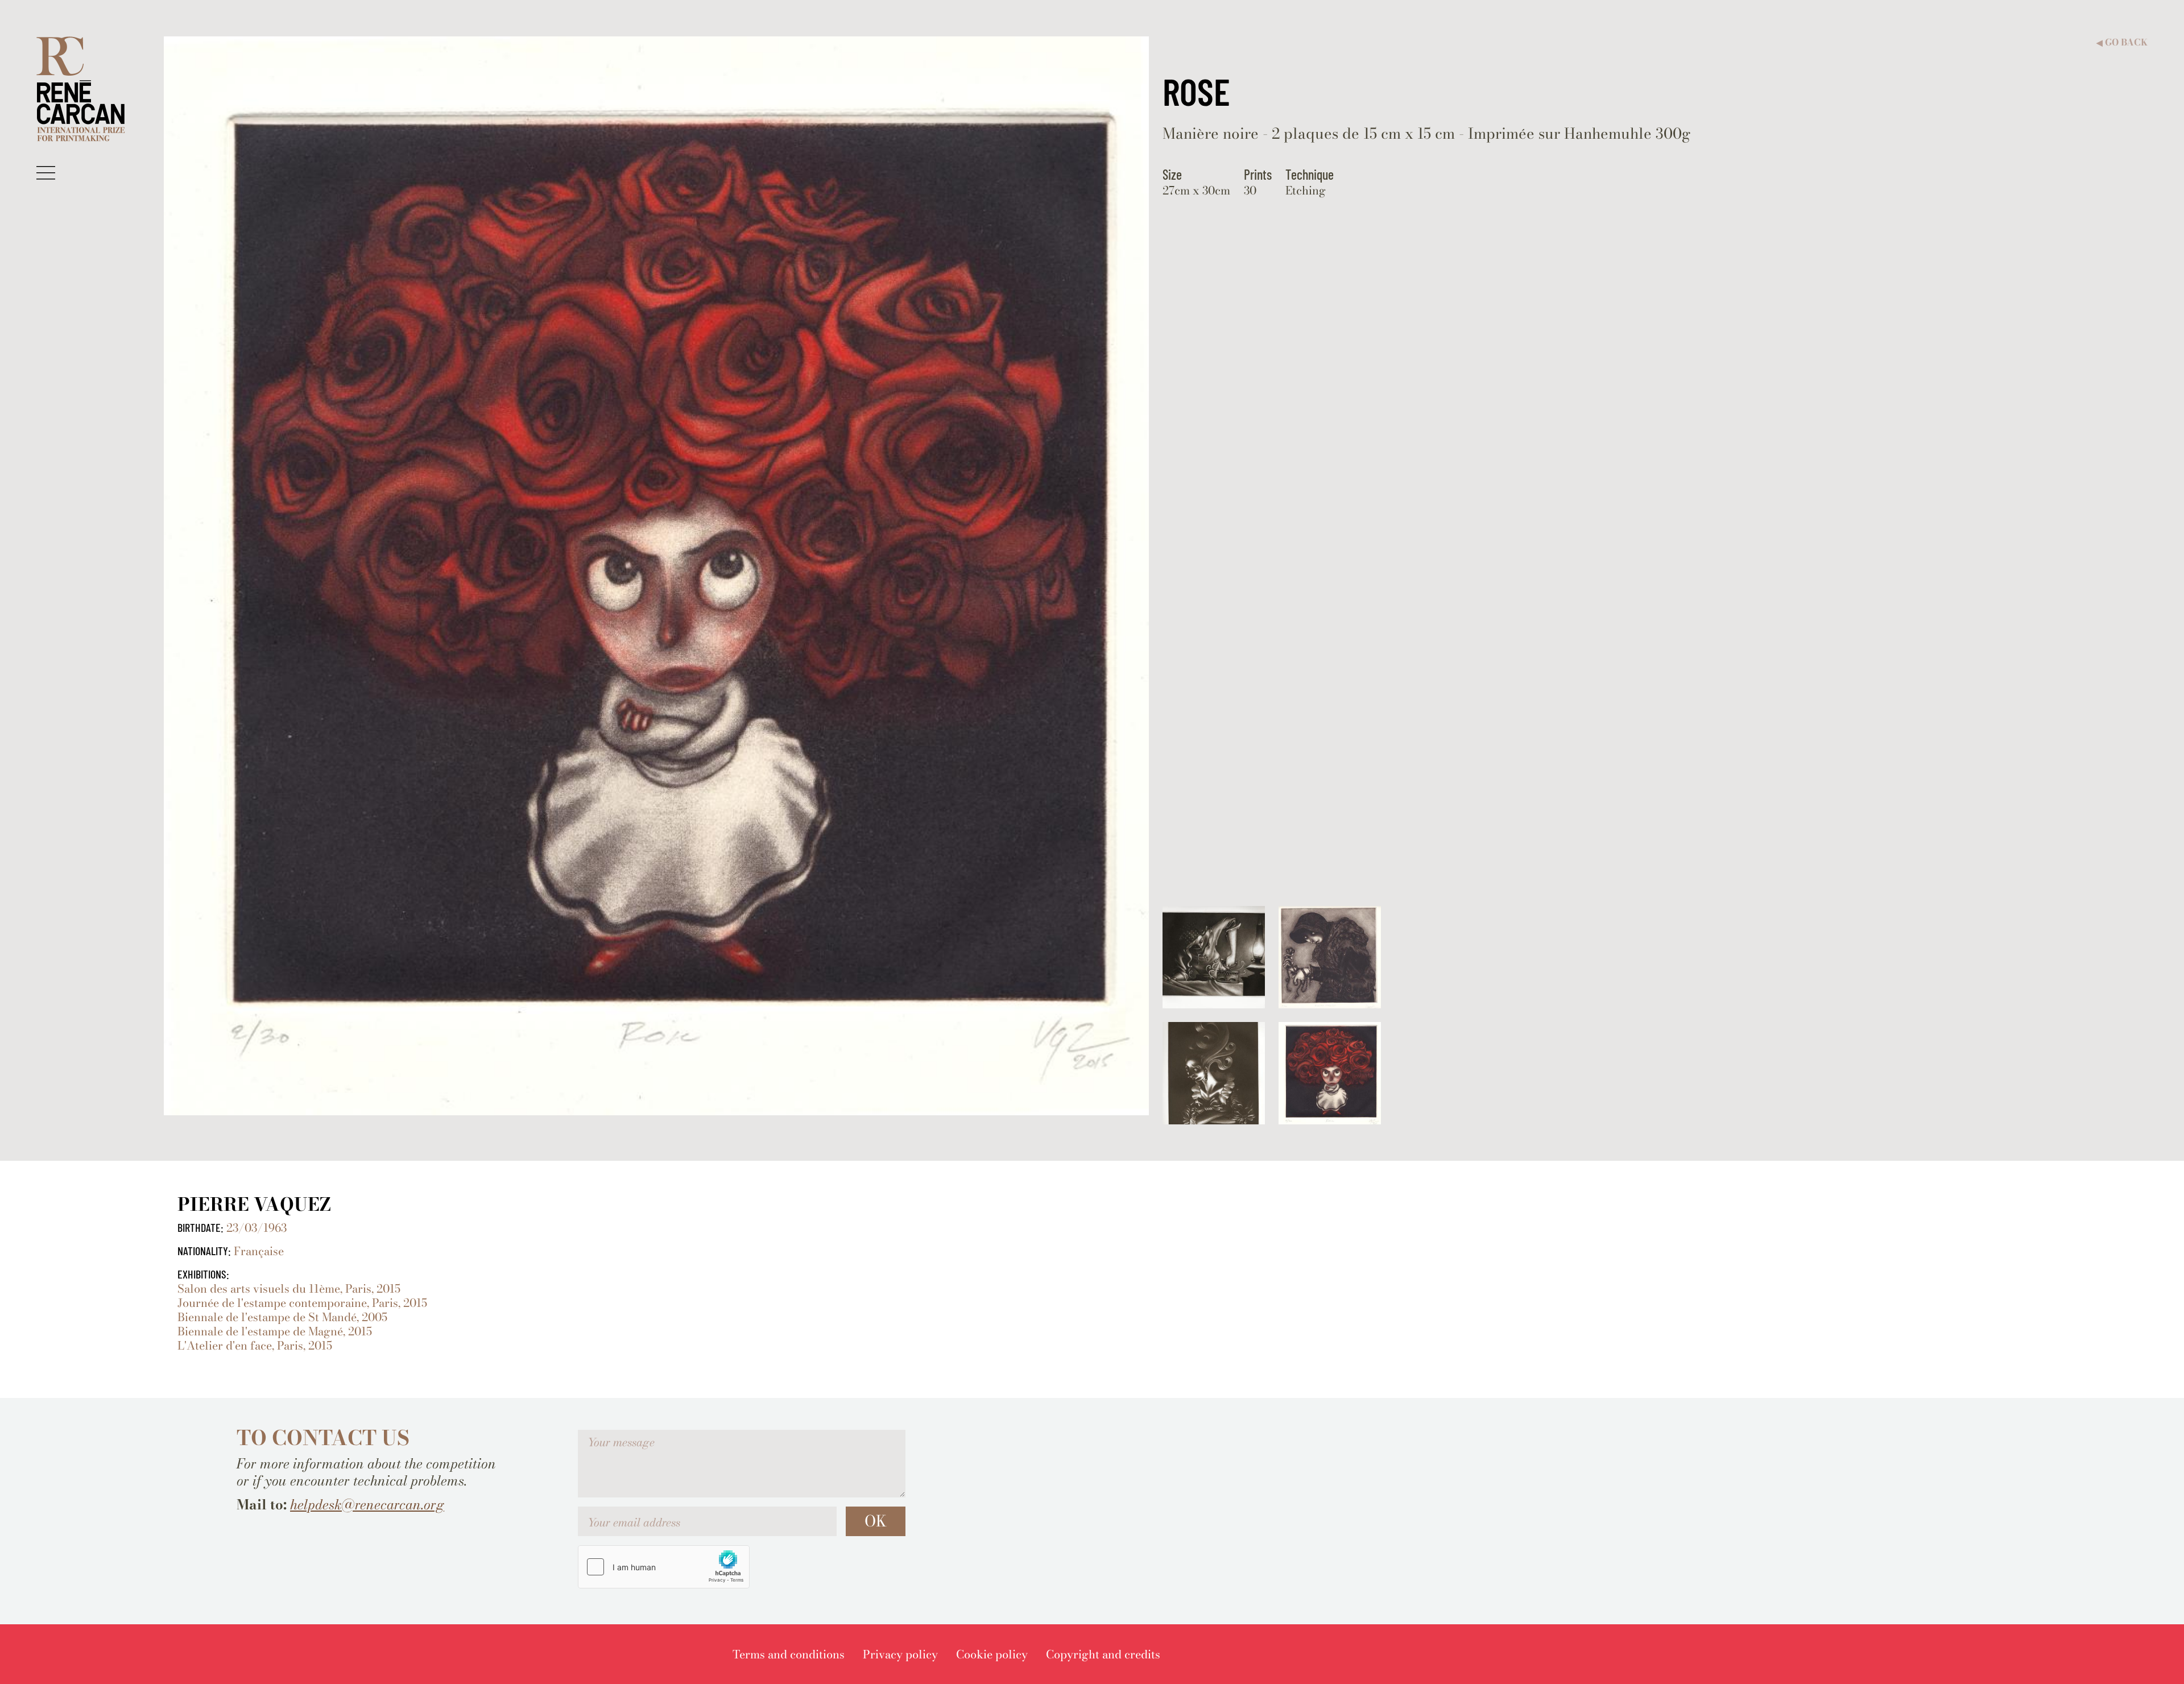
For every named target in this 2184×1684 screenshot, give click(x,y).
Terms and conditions (789, 1654)
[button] (46, 172)
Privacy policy (900, 1654)
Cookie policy (992, 1654)
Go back (2122, 42)
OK (876, 1521)
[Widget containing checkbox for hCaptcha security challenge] (664, 1567)
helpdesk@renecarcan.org (367, 1505)
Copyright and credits (1103, 1654)
